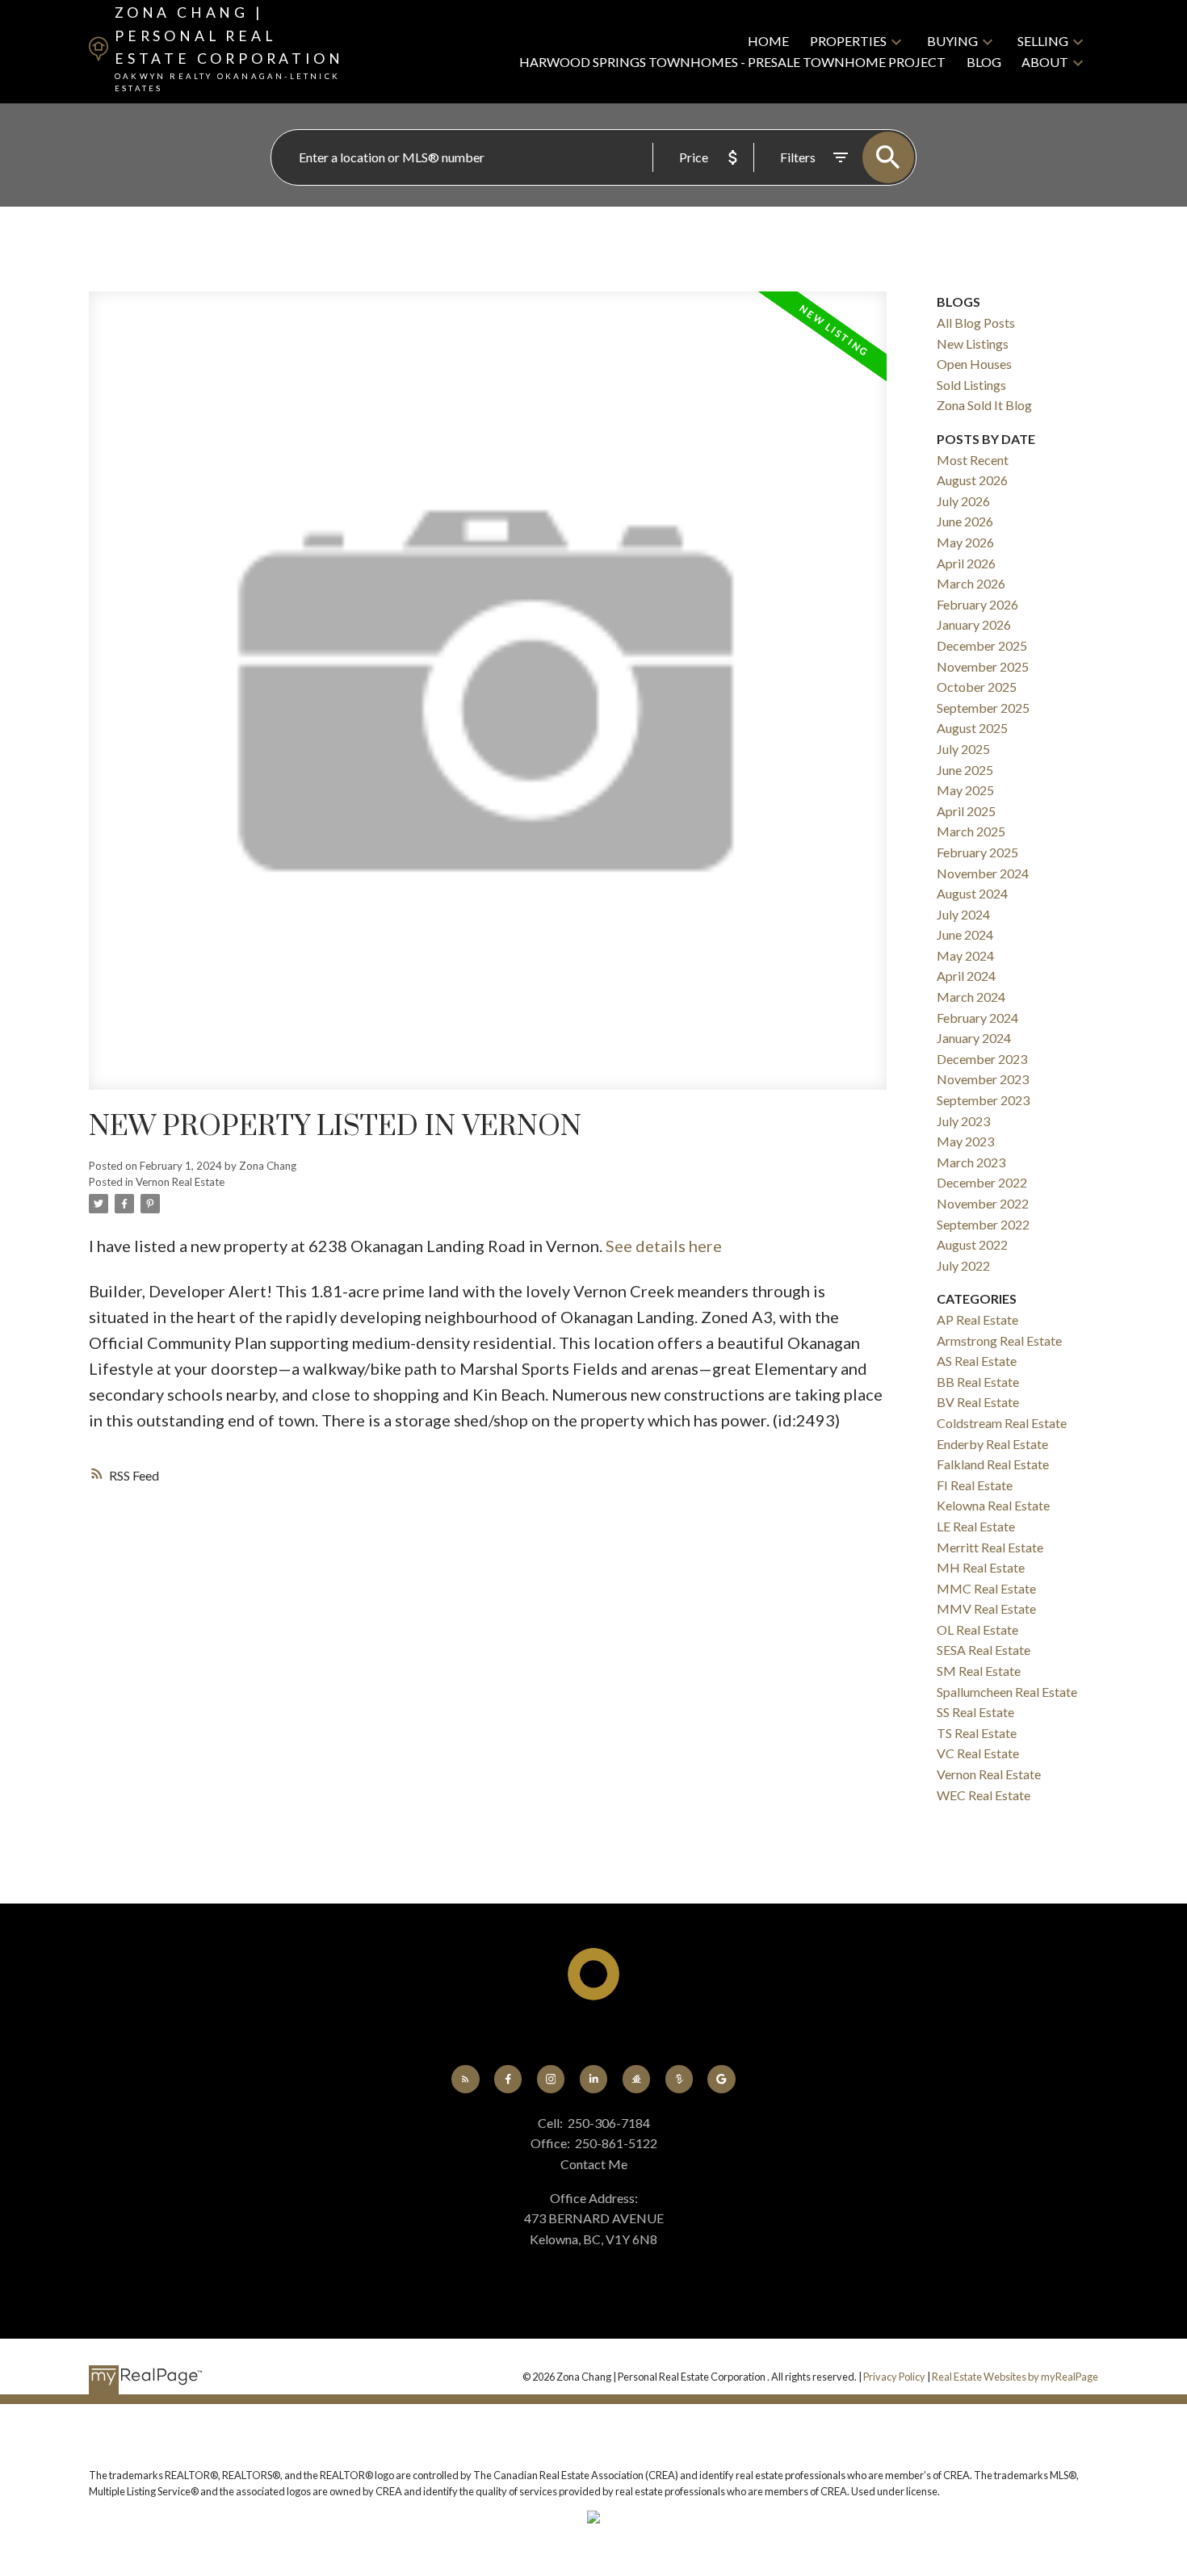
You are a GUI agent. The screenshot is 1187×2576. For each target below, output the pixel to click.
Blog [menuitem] (984, 62)
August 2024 (972, 893)
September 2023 (983, 1100)
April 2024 (966, 976)
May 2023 (965, 1141)
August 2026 (972, 480)
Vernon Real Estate (180, 1182)
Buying (952, 41)
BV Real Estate (978, 1402)
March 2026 (971, 583)
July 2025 (963, 749)
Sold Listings (971, 385)
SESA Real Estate (984, 1650)
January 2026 (974, 624)
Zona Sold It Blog (984, 405)
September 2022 (983, 1224)
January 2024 (974, 1038)
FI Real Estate (975, 1485)
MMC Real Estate (986, 1588)
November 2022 (983, 1203)
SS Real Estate (975, 1712)
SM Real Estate (979, 1671)
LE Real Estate (976, 1526)
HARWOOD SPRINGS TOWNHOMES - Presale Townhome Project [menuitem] (732, 62)
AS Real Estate (977, 1361)
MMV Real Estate (986, 1608)
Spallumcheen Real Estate (1007, 1692)
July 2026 (963, 501)
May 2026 (965, 542)
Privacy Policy (894, 2377)
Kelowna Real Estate (993, 1505)
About (1045, 62)
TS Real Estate (977, 1733)
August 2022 (972, 1244)
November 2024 (983, 873)
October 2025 (977, 687)
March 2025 (971, 831)
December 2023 (982, 1059)
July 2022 (963, 1265)
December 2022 (982, 1182)
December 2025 (982, 645)
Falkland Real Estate (993, 1464)
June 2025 (965, 770)
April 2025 (966, 811)
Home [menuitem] (768, 41)
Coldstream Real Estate (1002, 1423)
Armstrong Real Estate (999, 1340)
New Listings (973, 343)
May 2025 (965, 790)
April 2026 (966, 563)
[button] (466, 2079)
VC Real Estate (978, 1753)
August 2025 (972, 728)
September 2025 (983, 708)
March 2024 (971, 997)
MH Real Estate (981, 1567)
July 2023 (963, 1121)
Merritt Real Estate (990, 1547)
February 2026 (977, 604)
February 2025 (977, 852)
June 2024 (965, 934)
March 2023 (971, 1162)
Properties (848, 41)
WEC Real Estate (984, 1795)
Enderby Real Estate (992, 1444)
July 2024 (963, 914)
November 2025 (983, 666)
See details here (664, 1246)
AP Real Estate (977, 1319)
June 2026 (965, 521)
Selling (1043, 41)
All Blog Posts (976, 323)
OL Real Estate (977, 1629)
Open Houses (974, 364)
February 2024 (977, 1018)
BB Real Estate (978, 1382)
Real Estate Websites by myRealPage (1015, 2377)
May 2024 (965, 955)
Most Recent (973, 460)
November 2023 (983, 1079)
